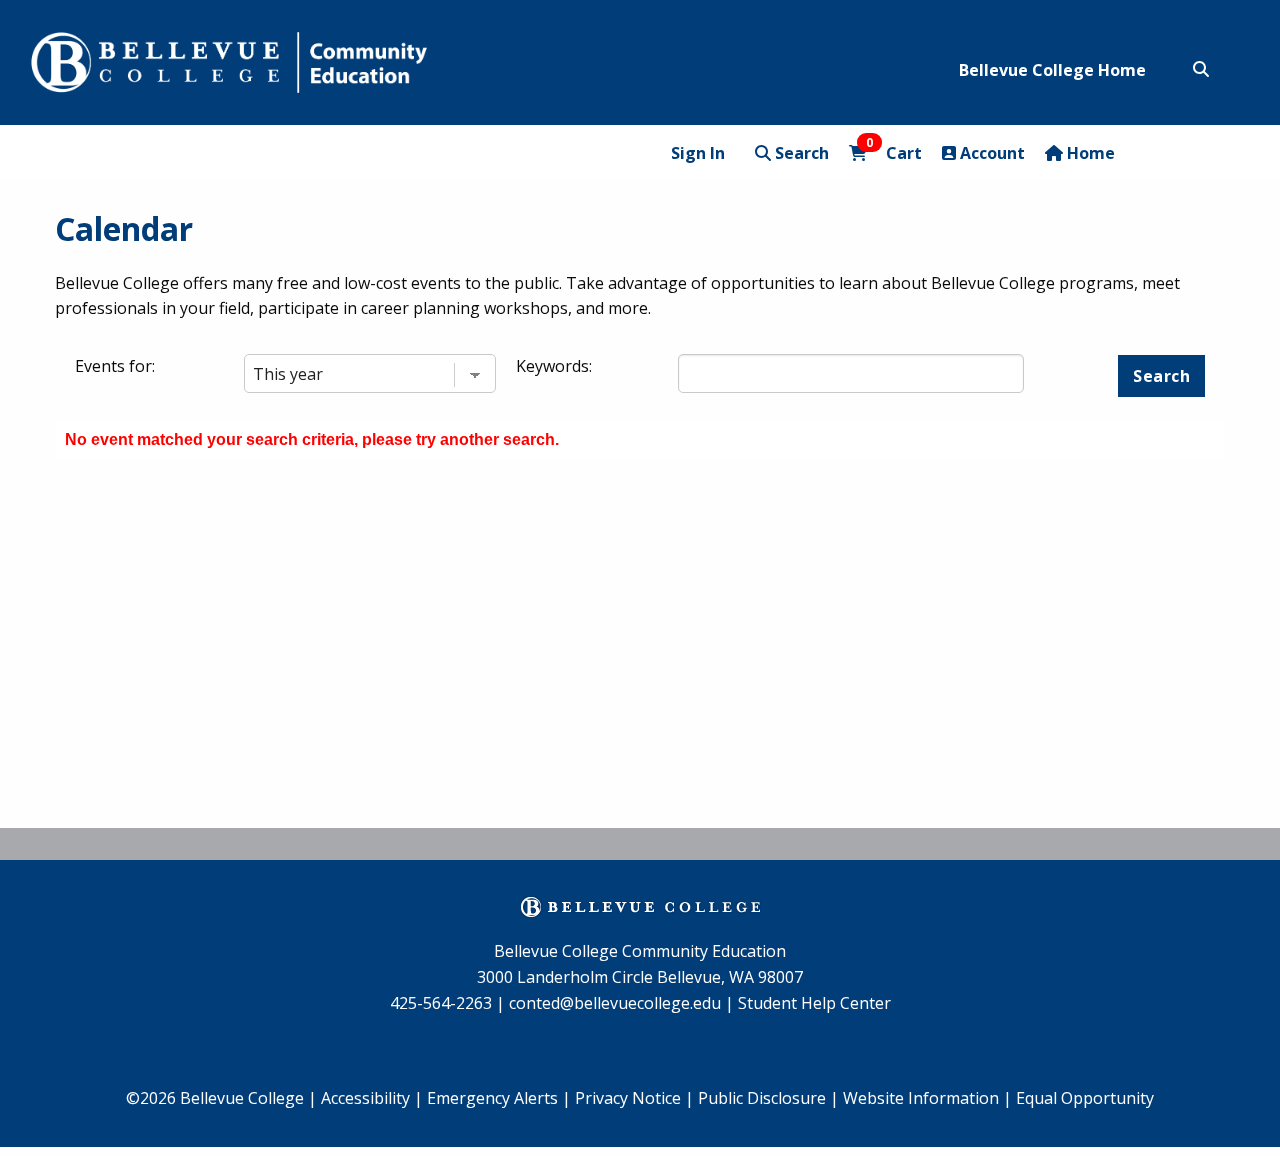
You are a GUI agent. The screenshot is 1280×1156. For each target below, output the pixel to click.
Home (1089, 153)
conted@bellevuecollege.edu (615, 1003)
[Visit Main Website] (229, 59)
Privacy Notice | (634, 1098)
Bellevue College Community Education (640, 951)
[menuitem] (499, 1099)
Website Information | (927, 1098)
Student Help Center (814, 1003)
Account (990, 153)
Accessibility (367, 1098)
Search (800, 153)
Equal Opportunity (1085, 1098)
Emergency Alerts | (499, 1098)
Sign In (698, 153)
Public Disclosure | (768, 1098)
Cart (894, 152)
